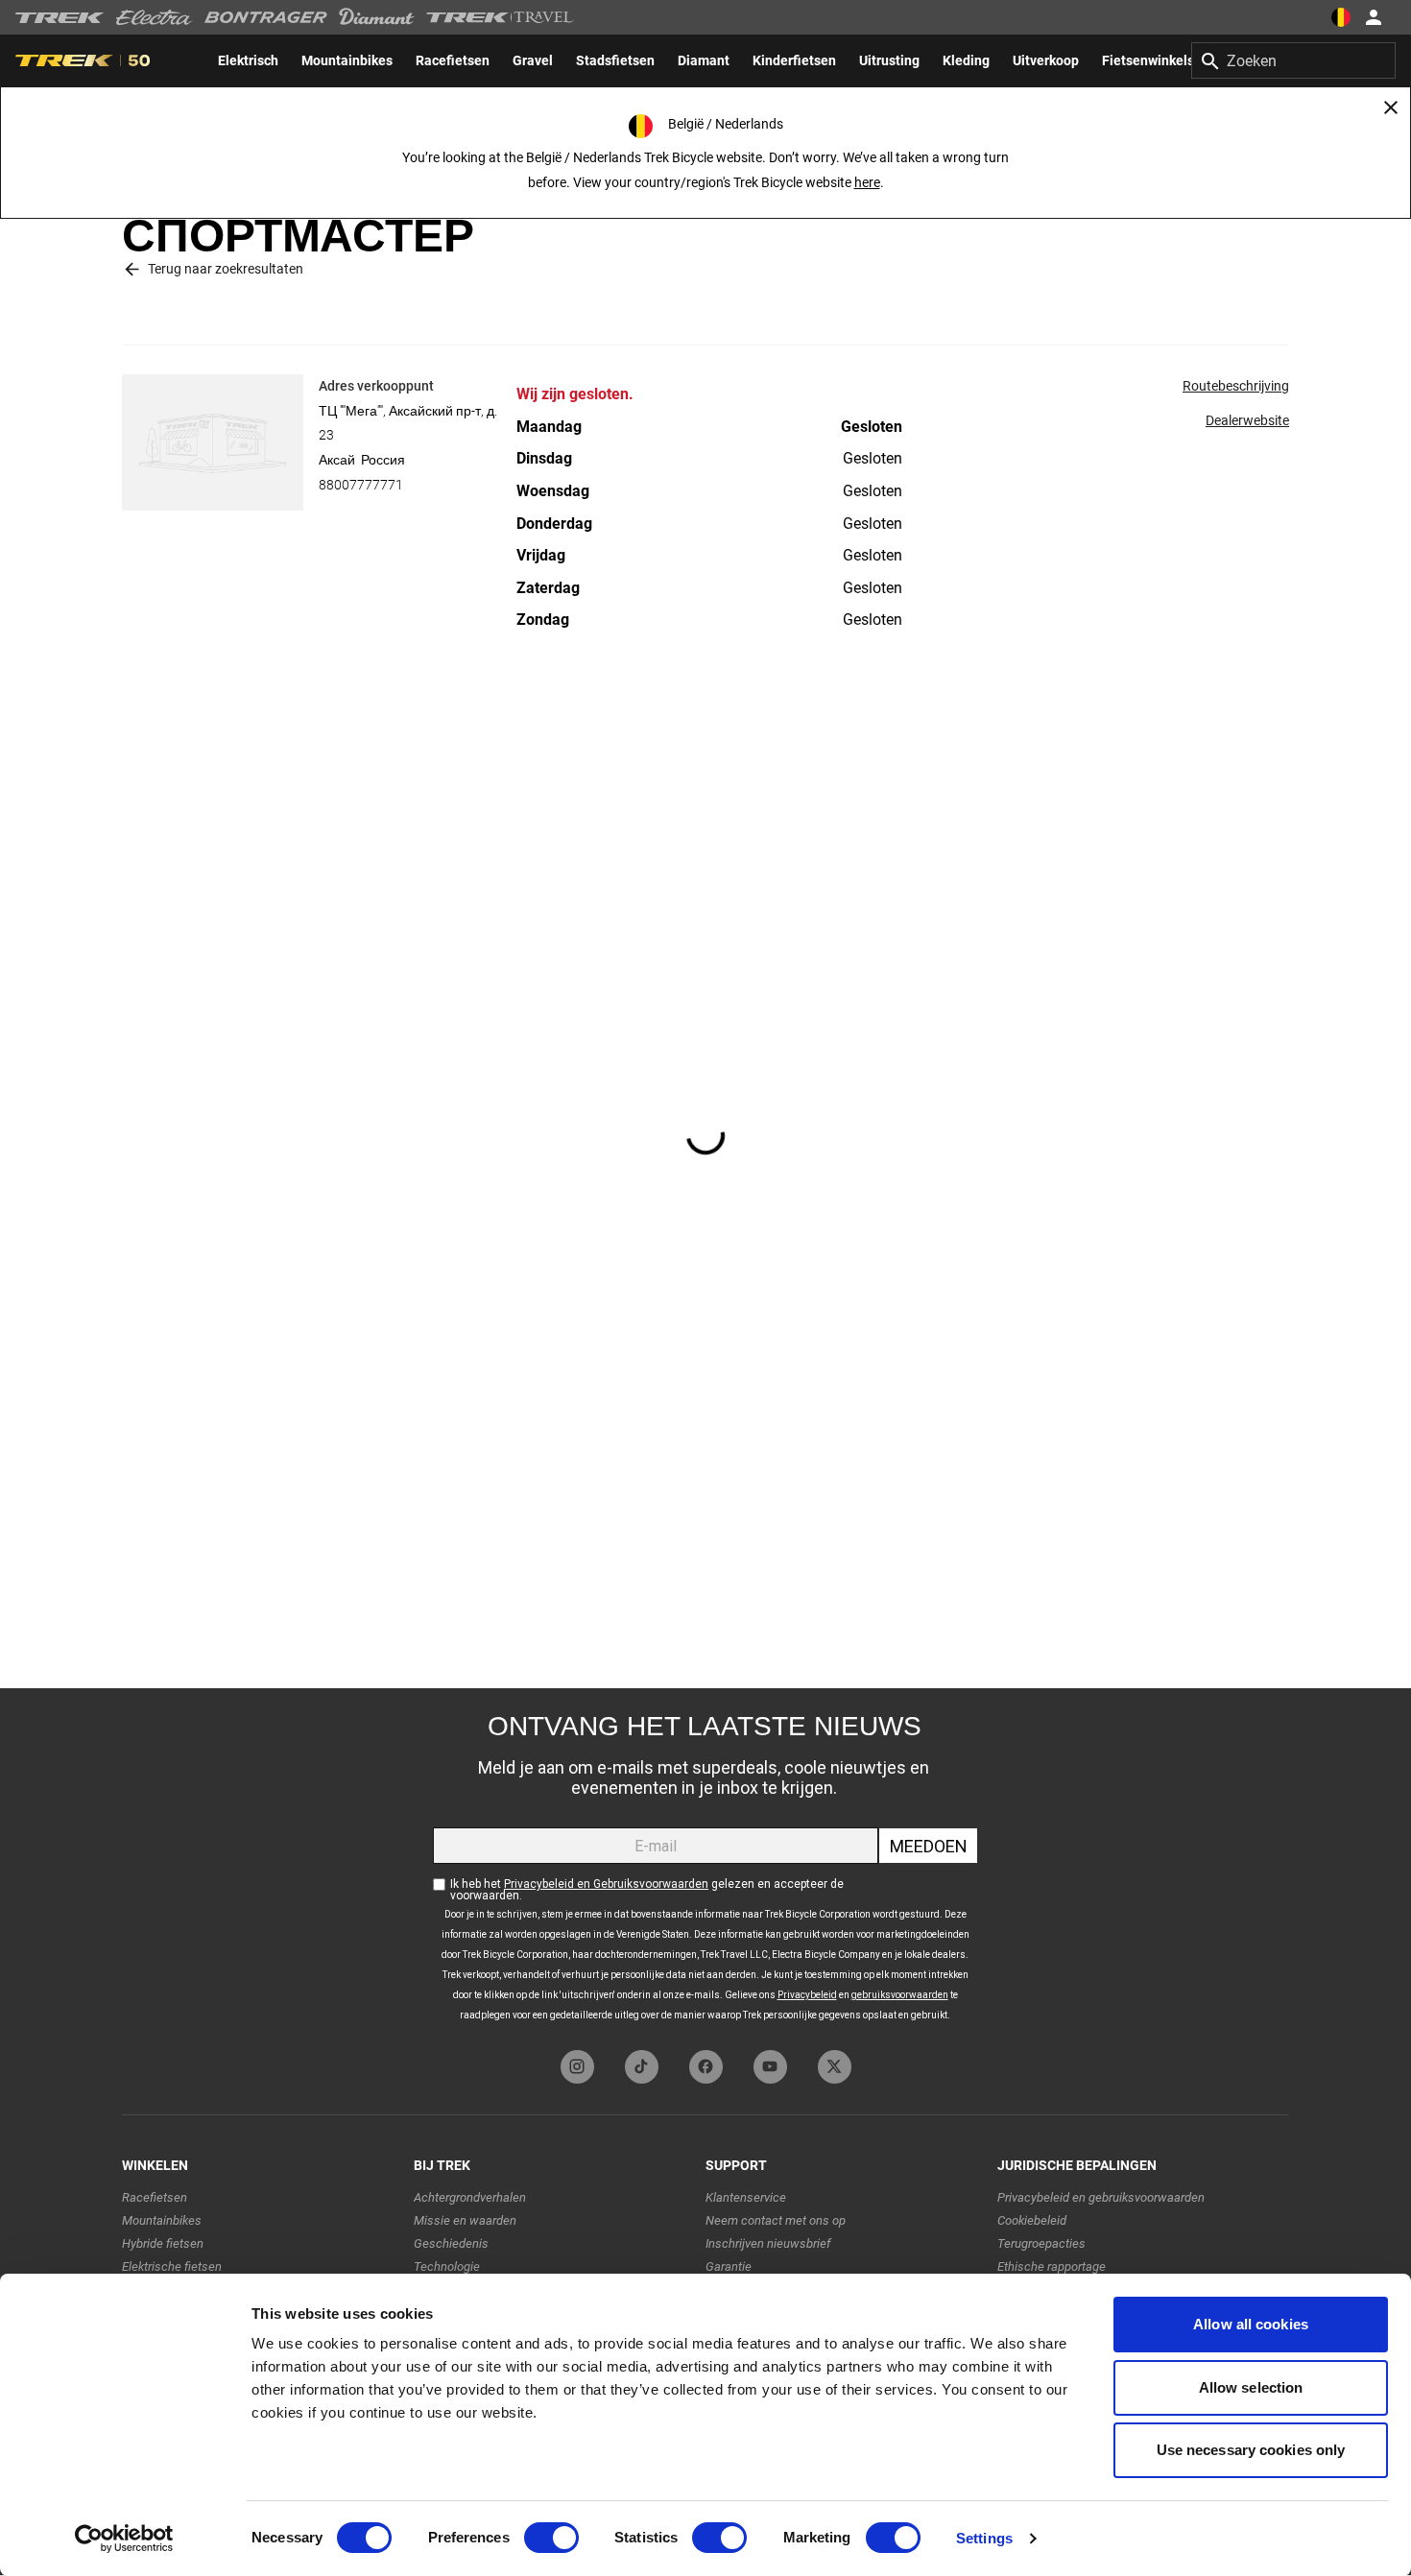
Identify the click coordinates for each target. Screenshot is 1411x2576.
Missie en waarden (465, 2220)
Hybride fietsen (163, 2243)
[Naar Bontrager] (266, 17)
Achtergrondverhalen (470, 2197)
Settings (984, 2538)
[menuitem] (248, 60)
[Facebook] (706, 2067)
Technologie (447, 2266)
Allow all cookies (1251, 2324)
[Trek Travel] (500, 17)
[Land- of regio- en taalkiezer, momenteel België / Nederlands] (1340, 17)
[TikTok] (642, 2067)
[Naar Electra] (155, 17)
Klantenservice (746, 2197)
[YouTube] (770, 2067)
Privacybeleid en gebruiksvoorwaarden (1101, 2197)
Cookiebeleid (1032, 2220)
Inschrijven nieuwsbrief (768, 2243)
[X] (835, 2067)
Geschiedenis (451, 2243)
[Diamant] (377, 17)
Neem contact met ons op (776, 2220)
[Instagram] (577, 2067)
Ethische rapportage (1052, 2266)
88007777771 (361, 485)
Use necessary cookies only (1251, 2450)
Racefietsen (155, 2197)
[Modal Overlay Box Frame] (705, 1864)
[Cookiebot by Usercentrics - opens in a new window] (124, 2539)
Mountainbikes (162, 2220)
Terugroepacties (1041, 2243)
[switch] (551, 2538)
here (867, 182)
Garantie (729, 2266)
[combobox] (1293, 60)
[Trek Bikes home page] (60, 18)
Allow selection (1251, 2387)
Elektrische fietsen (172, 2266)
